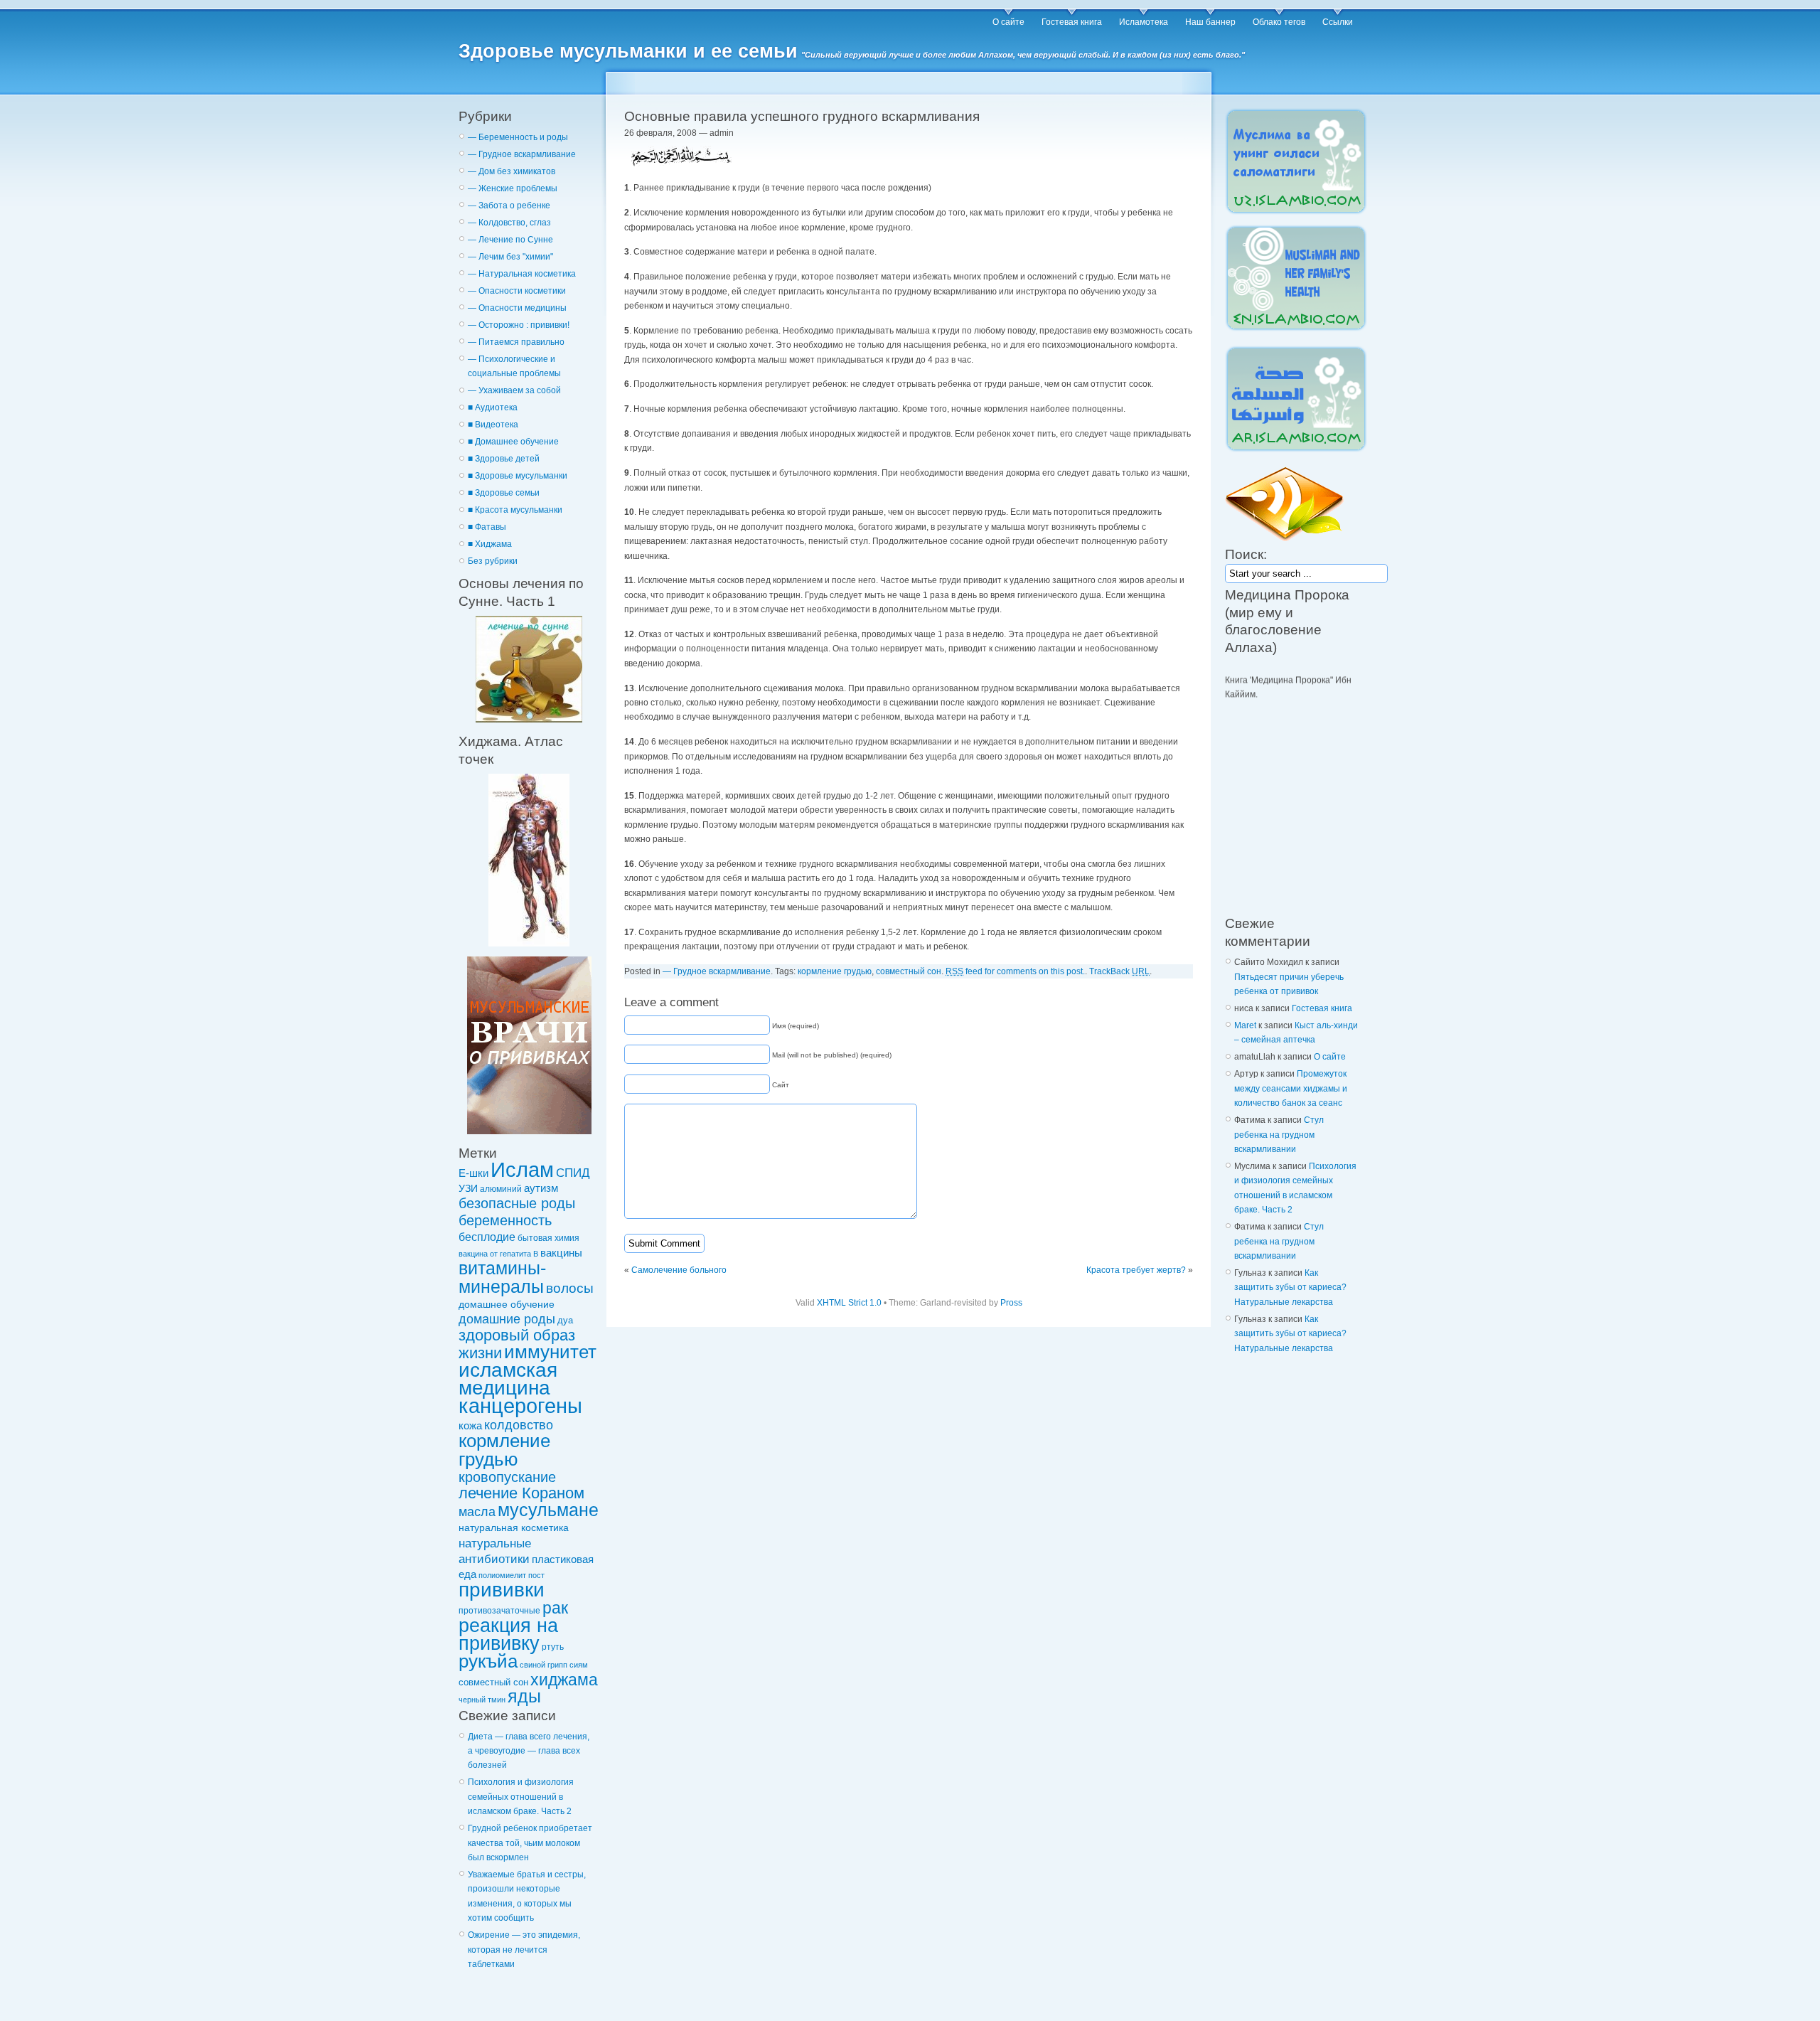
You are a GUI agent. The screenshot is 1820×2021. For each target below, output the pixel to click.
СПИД (573, 1173)
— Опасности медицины (517, 308)
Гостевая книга (1072, 22)
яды (524, 1696)
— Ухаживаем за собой (514, 390)
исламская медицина (508, 1379)
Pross (1011, 1303)
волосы (570, 1288)
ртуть (553, 1647)
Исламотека (1144, 22)
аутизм (541, 1188)
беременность (505, 1220)
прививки (502, 1590)
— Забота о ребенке (509, 206)
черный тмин (482, 1700)
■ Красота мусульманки (515, 510)
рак (555, 1608)
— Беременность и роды (518, 137)
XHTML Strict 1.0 (849, 1303)
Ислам (522, 1170)
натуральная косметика (514, 1527)
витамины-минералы (502, 1277)
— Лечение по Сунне (510, 240)
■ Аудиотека (493, 407)
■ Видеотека (493, 425)
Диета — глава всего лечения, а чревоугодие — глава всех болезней (529, 1751)
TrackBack (1119, 971)
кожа (470, 1426)
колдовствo (519, 1425)
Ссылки (1338, 22)
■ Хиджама (490, 544)
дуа (565, 1320)
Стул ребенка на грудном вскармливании (1279, 1135)
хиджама (564, 1680)
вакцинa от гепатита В (498, 1254)
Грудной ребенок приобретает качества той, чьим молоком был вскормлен (530, 1843)
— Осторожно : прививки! (519, 325)
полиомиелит (502, 1575)
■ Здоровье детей (504, 459)
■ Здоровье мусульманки (518, 476)
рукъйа (488, 1661)
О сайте (1008, 22)
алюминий (501, 1189)
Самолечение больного (679, 1270)
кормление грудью (504, 1450)
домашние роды (507, 1319)
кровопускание (507, 1477)
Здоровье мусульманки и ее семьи (628, 51)
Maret (1245, 1025)
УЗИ (468, 1188)
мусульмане (548, 1510)
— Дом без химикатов (512, 171)
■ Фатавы (487, 527)
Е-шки (473, 1173)
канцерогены (520, 1406)
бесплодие (487, 1237)
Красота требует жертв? (1136, 1270)
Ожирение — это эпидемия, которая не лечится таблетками (524, 1950)
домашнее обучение (507, 1304)
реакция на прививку (508, 1634)
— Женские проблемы (513, 188)
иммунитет (550, 1352)
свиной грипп (544, 1665)
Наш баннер (1210, 22)
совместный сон (493, 1682)
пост (536, 1575)
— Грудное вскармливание (522, 154)
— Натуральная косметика (522, 274)
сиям (579, 1665)
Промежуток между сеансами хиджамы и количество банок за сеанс (1291, 1088)
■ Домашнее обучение (513, 442)
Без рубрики (493, 561)
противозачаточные (499, 1610)
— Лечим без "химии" (510, 257)
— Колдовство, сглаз (509, 223)
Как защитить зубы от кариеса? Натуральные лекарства (1290, 1287)
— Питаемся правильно (516, 342)
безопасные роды (517, 1203)
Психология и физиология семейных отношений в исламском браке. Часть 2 (521, 1797)
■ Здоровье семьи (504, 493)
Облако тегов (1279, 22)
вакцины (561, 1253)
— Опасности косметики (517, 291)
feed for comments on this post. (1015, 971)
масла (477, 1512)
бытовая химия (548, 1238)
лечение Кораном (521, 1493)
